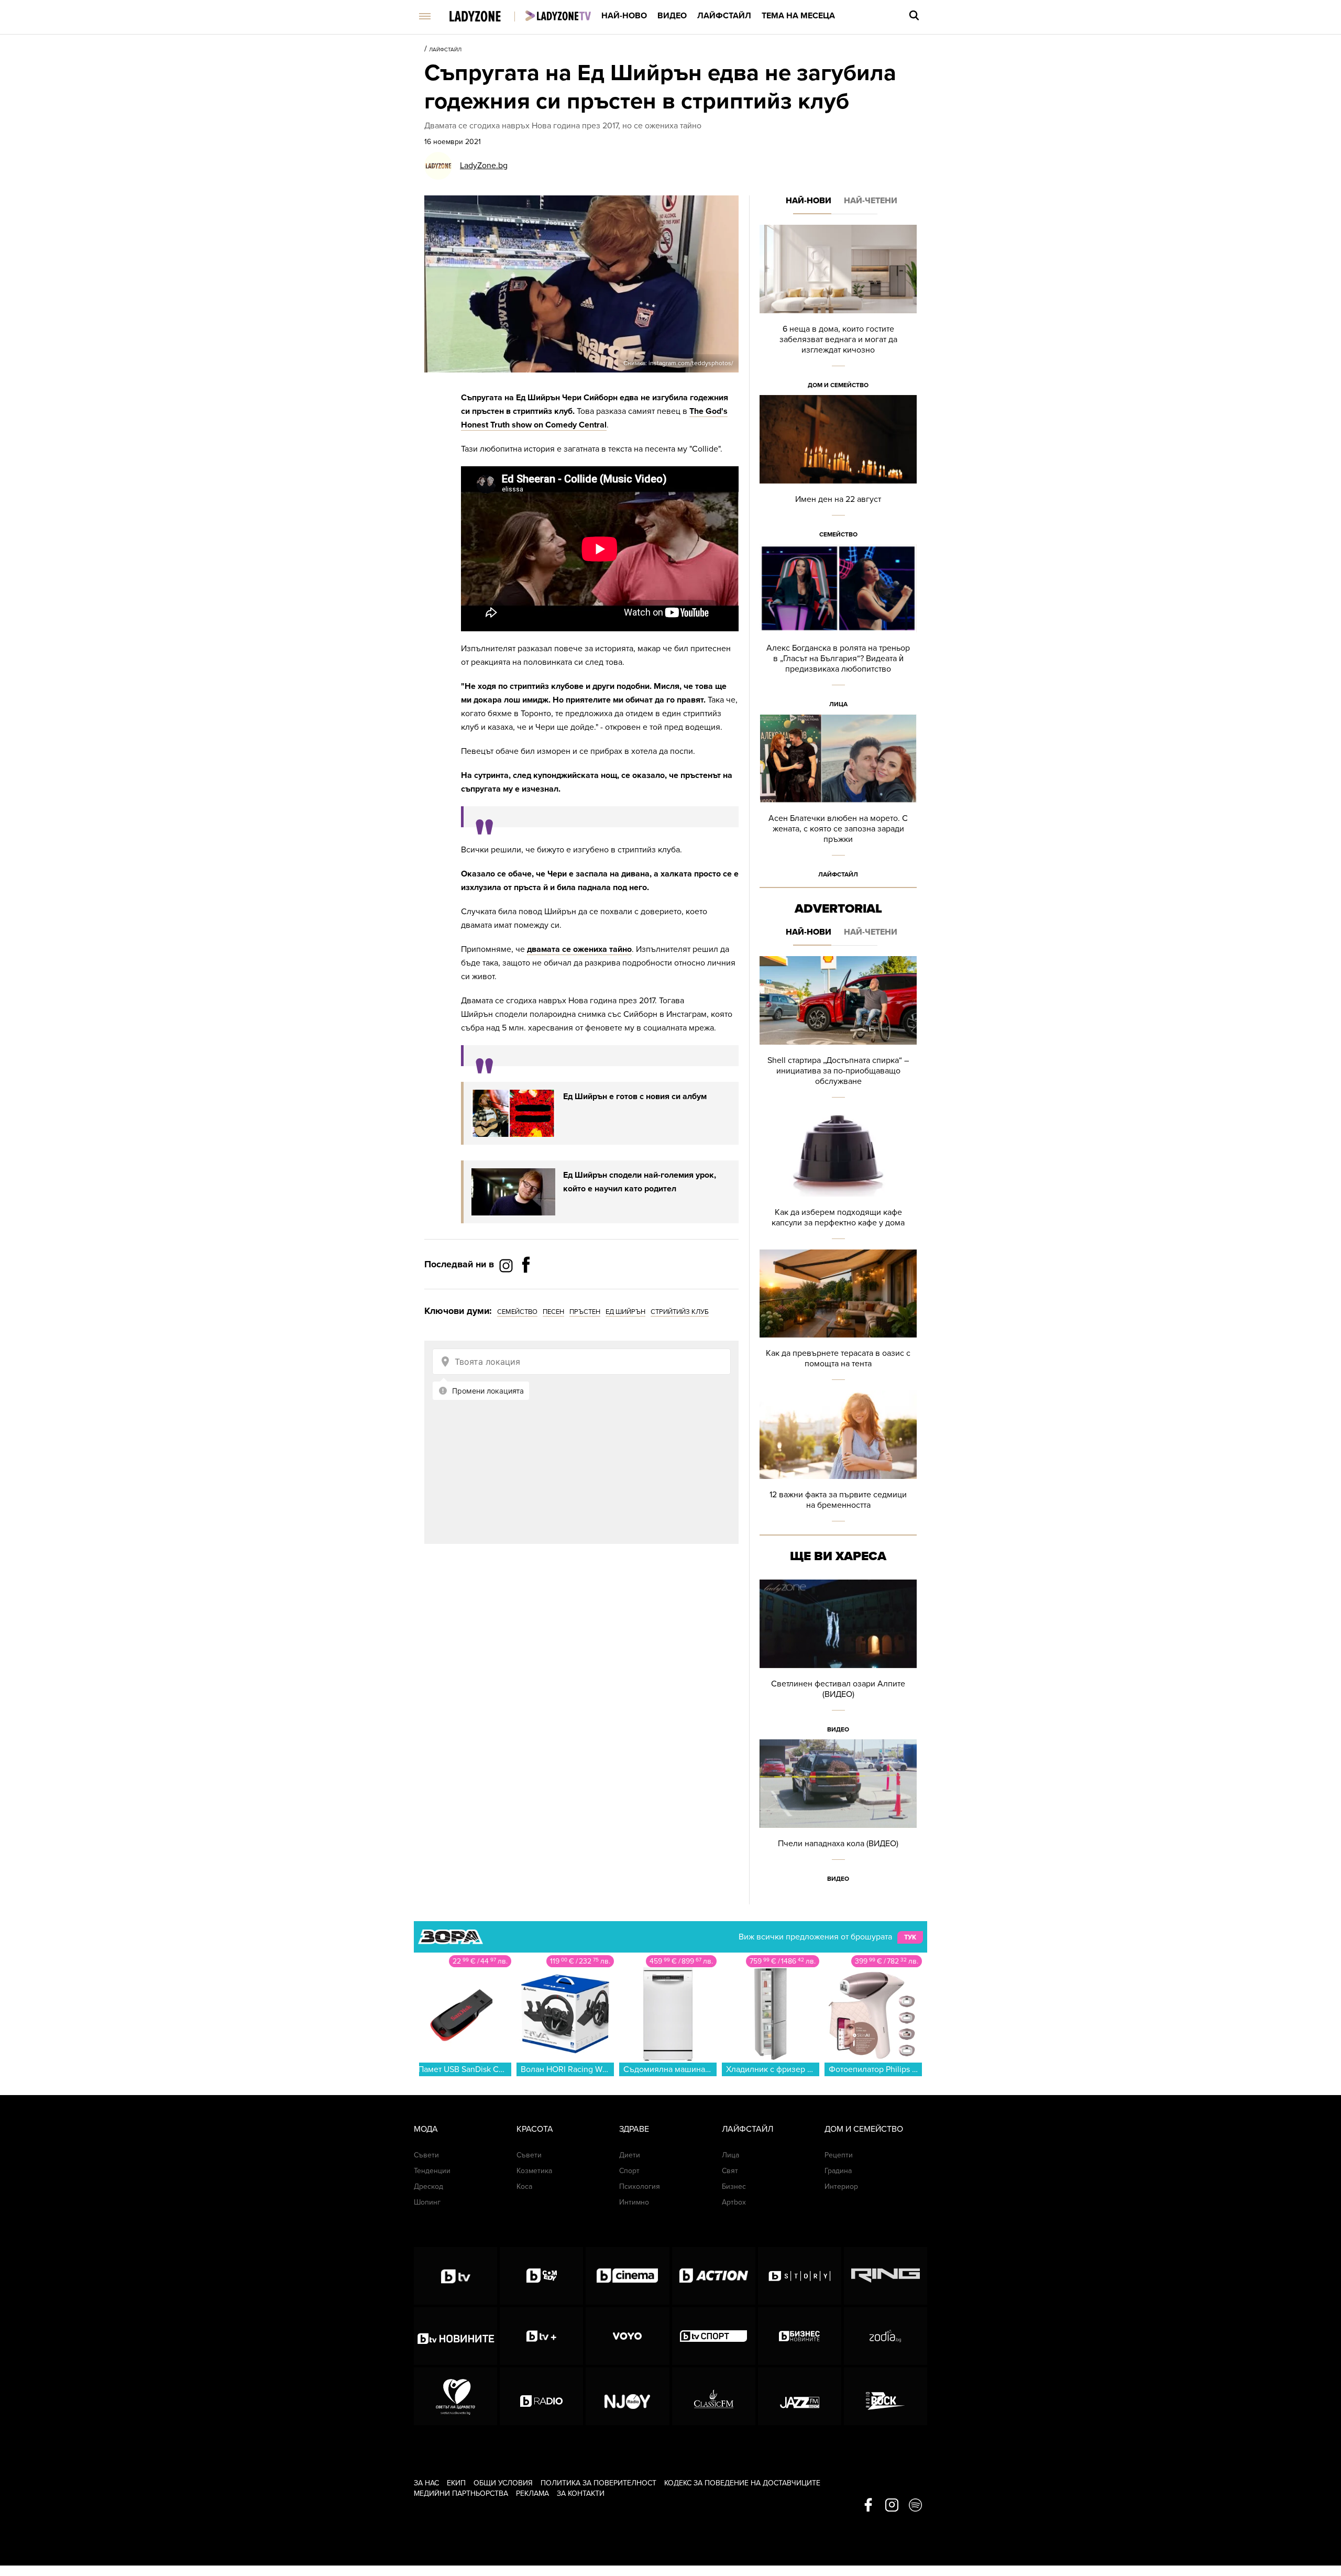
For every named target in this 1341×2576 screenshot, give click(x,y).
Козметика (534, 2171)
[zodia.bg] (886, 2336)
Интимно (634, 2202)
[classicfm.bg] (714, 2396)
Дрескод (428, 2186)
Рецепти (839, 2155)
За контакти (581, 2493)
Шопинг (427, 2202)
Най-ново (624, 16)
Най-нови (809, 201)
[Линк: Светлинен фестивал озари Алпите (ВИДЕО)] (838, 1659)
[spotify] (915, 2506)
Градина (838, 2171)
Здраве (634, 2129)
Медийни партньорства (461, 2493)
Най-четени (871, 201)
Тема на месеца (798, 16)
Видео (672, 16)
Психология (640, 2186)
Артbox (734, 2202)
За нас (426, 2483)
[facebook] (868, 2506)
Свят (730, 2171)
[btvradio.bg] (541, 2396)
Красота (535, 2129)
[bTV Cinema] (627, 2276)
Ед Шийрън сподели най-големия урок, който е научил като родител (640, 1182)
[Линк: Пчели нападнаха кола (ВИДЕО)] (838, 1814)
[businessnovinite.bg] (800, 2336)
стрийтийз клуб (680, 1312)
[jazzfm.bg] (800, 2396)
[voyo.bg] (627, 2336)
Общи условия (503, 2483)
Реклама (532, 2493)
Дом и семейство (838, 385)
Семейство (838, 534)
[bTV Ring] (886, 2276)
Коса (524, 2186)
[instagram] (892, 2506)
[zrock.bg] (886, 2396)
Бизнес (734, 2186)
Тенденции (432, 2171)
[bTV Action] (714, 2276)
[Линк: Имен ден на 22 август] (838, 470)
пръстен (585, 1312)
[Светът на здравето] (455, 2396)
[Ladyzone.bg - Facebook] (526, 1288)
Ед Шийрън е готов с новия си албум (635, 1097)
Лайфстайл (724, 16)
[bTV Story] (800, 2276)
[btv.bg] (455, 2276)
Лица (838, 704)
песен (553, 1312)
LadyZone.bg (484, 166)
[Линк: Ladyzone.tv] (558, 16)
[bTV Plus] (541, 2336)
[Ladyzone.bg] (486, 17)
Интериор (841, 2186)
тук (910, 1937)
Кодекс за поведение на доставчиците (742, 2483)
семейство (517, 1312)
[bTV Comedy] (541, 2276)
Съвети (426, 2155)
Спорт (629, 2171)
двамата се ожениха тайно (579, 949)
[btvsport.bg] (714, 2336)
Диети (630, 2155)
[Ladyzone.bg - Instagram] (507, 1265)
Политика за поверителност (598, 2483)
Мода (426, 2129)
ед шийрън (625, 1312)
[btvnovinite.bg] (455, 2336)
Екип (456, 2483)
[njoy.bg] (627, 2396)
